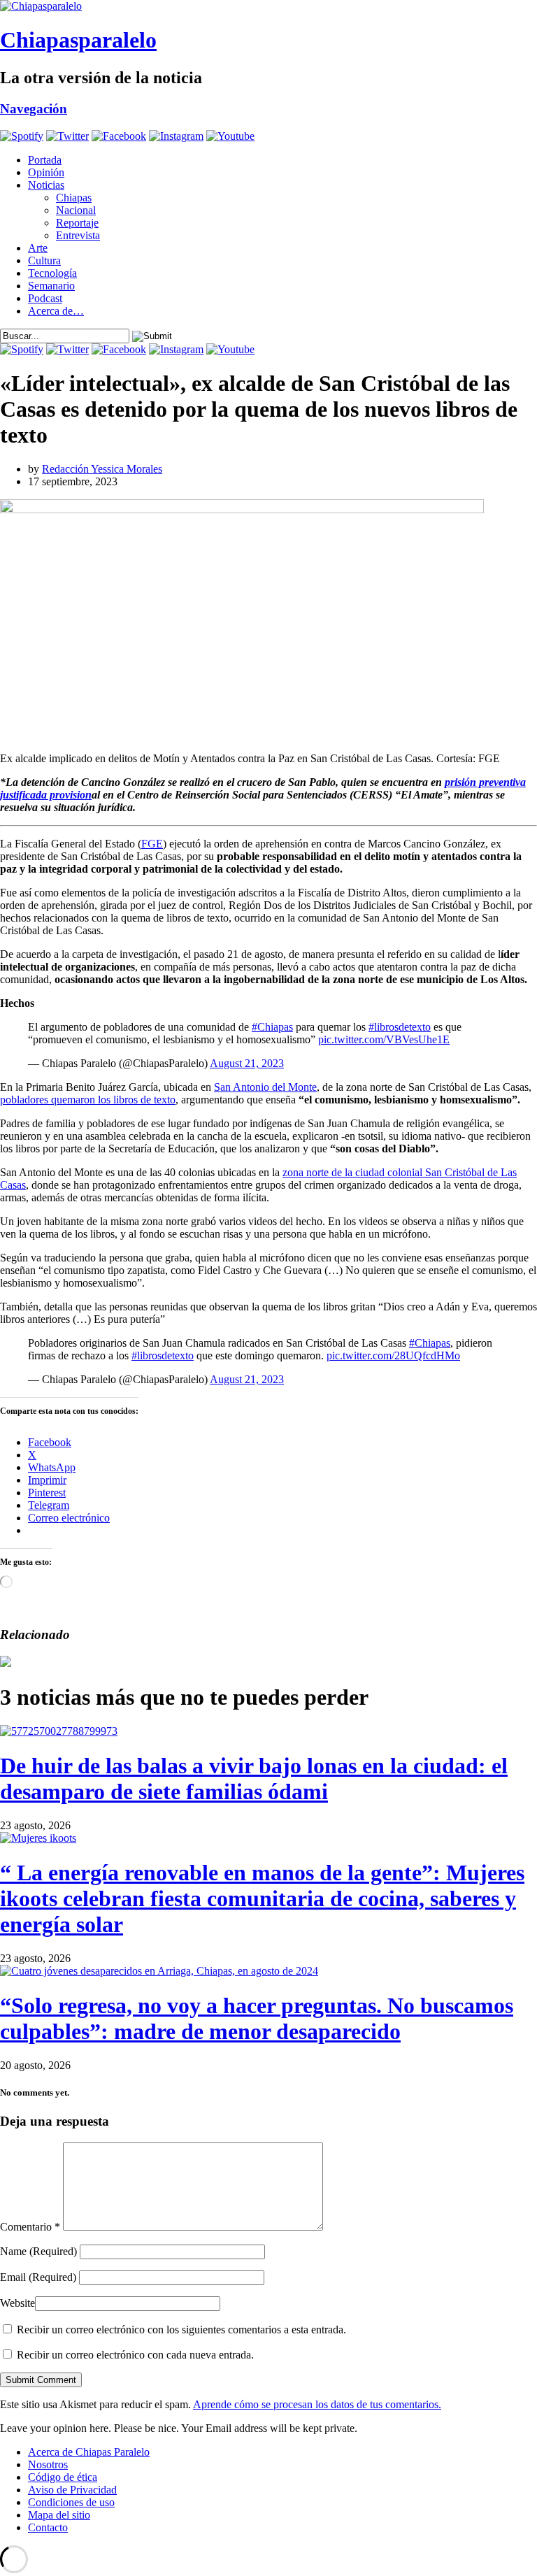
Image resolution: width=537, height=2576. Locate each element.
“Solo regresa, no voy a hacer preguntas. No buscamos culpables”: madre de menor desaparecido (257, 2018)
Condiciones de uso (71, 2502)
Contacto (48, 2527)
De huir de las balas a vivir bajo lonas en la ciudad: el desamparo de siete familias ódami (254, 1779)
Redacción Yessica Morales (102, 469)
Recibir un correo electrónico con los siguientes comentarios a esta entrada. (181, 2330)
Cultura (44, 260)
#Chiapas (272, 1027)
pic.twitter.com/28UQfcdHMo (393, 1355)
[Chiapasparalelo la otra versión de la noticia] (268, 6)
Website (17, 2303)
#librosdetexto (400, 1027)
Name (38, 2251)
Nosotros (48, 2464)
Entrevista (78, 235)
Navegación (34, 109)
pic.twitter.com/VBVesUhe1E (384, 1039)
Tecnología (52, 273)
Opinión (46, 172)
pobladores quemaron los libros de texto (88, 1100)
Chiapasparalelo (78, 40)
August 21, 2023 (247, 1063)
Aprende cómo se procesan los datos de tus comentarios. (317, 2404)
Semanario (51, 286)
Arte (38, 248)
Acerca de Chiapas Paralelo (89, 2452)
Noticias (46, 185)
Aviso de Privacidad (72, 2490)
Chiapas (74, 198)
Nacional (76, 210)
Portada (45, 160)
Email (38, 2277)
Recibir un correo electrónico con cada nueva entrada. (135, 2355)
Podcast (45, 298)
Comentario (30, 2227)
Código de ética (63, 2477)
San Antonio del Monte (265, 1087)
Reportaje (77, 223)
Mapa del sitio (59, 2515)
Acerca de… (56, 311)
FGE (152, 844)
